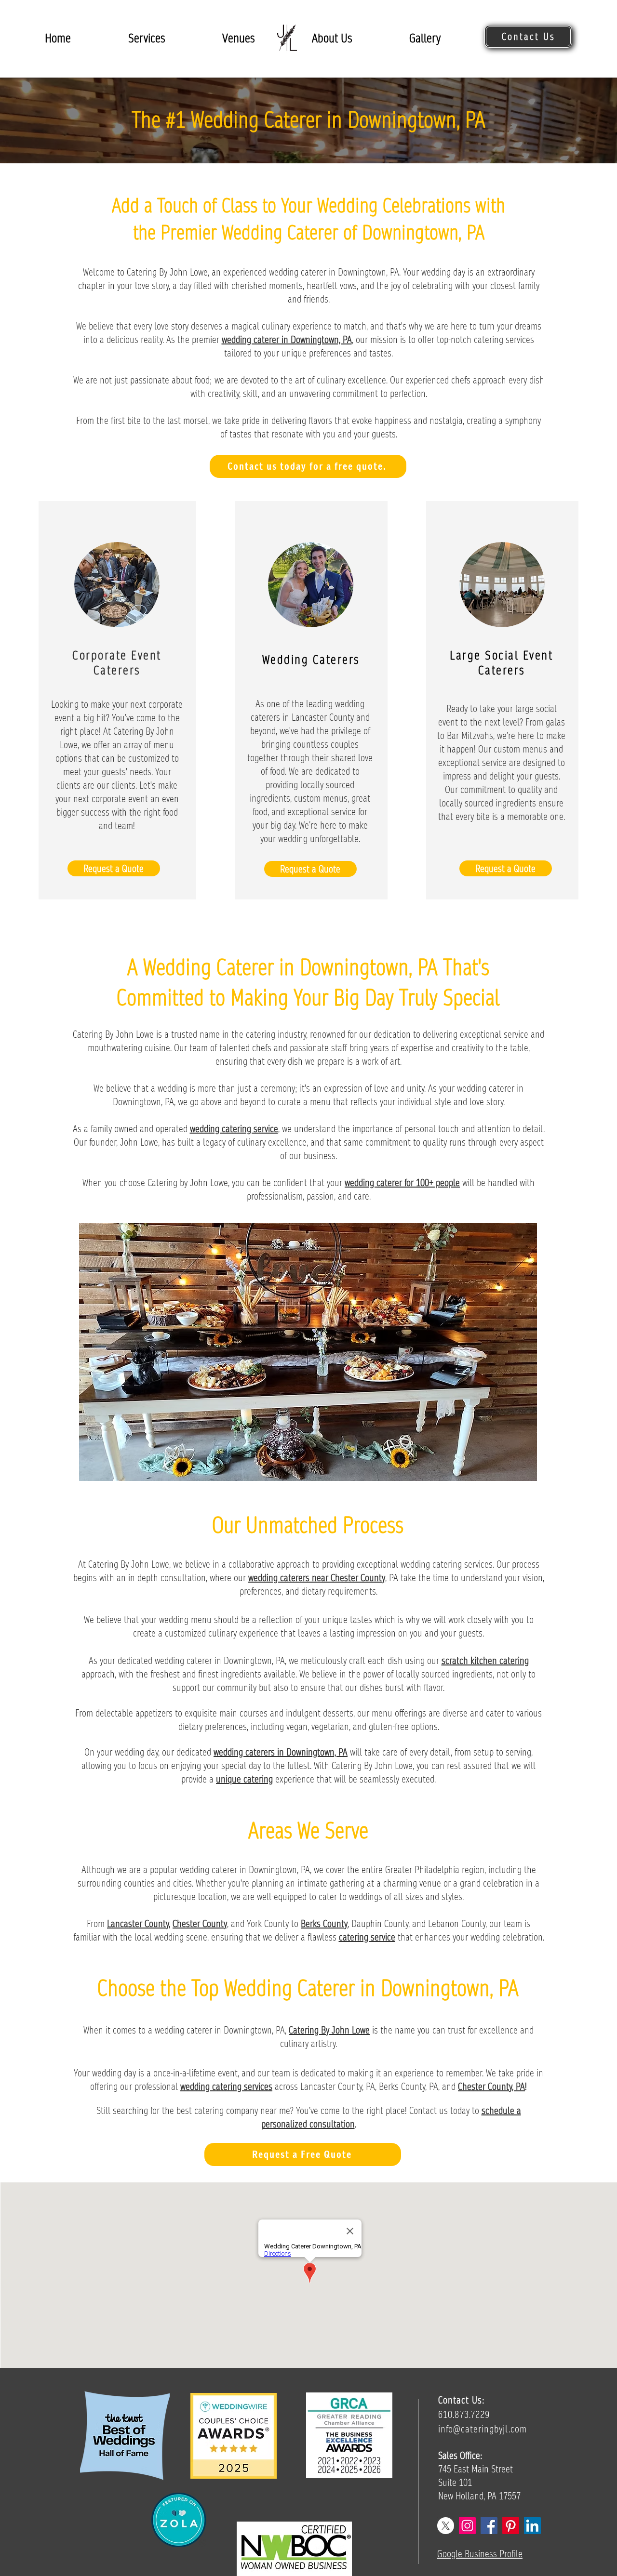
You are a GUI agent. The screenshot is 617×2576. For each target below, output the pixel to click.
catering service (367, 1937)
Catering (305, 2030)
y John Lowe (348, 2030)
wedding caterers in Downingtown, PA (281, 1752)
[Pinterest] (511, 2526)
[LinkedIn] (532, 2526)
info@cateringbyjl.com (483, 2429)
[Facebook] (489, 2526)
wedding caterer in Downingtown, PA (287, 340)
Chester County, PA (491, 2087)
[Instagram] (467, 2526)
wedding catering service (234, 1129)
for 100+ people (431, 1183)
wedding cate (368, 1183)
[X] (446, 2526)
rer (397, 1183)
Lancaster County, (139, 1924)
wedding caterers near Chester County (317, 1578)
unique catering (244, 1779)
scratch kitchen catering (485, 1661)
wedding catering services (226, 2087)
